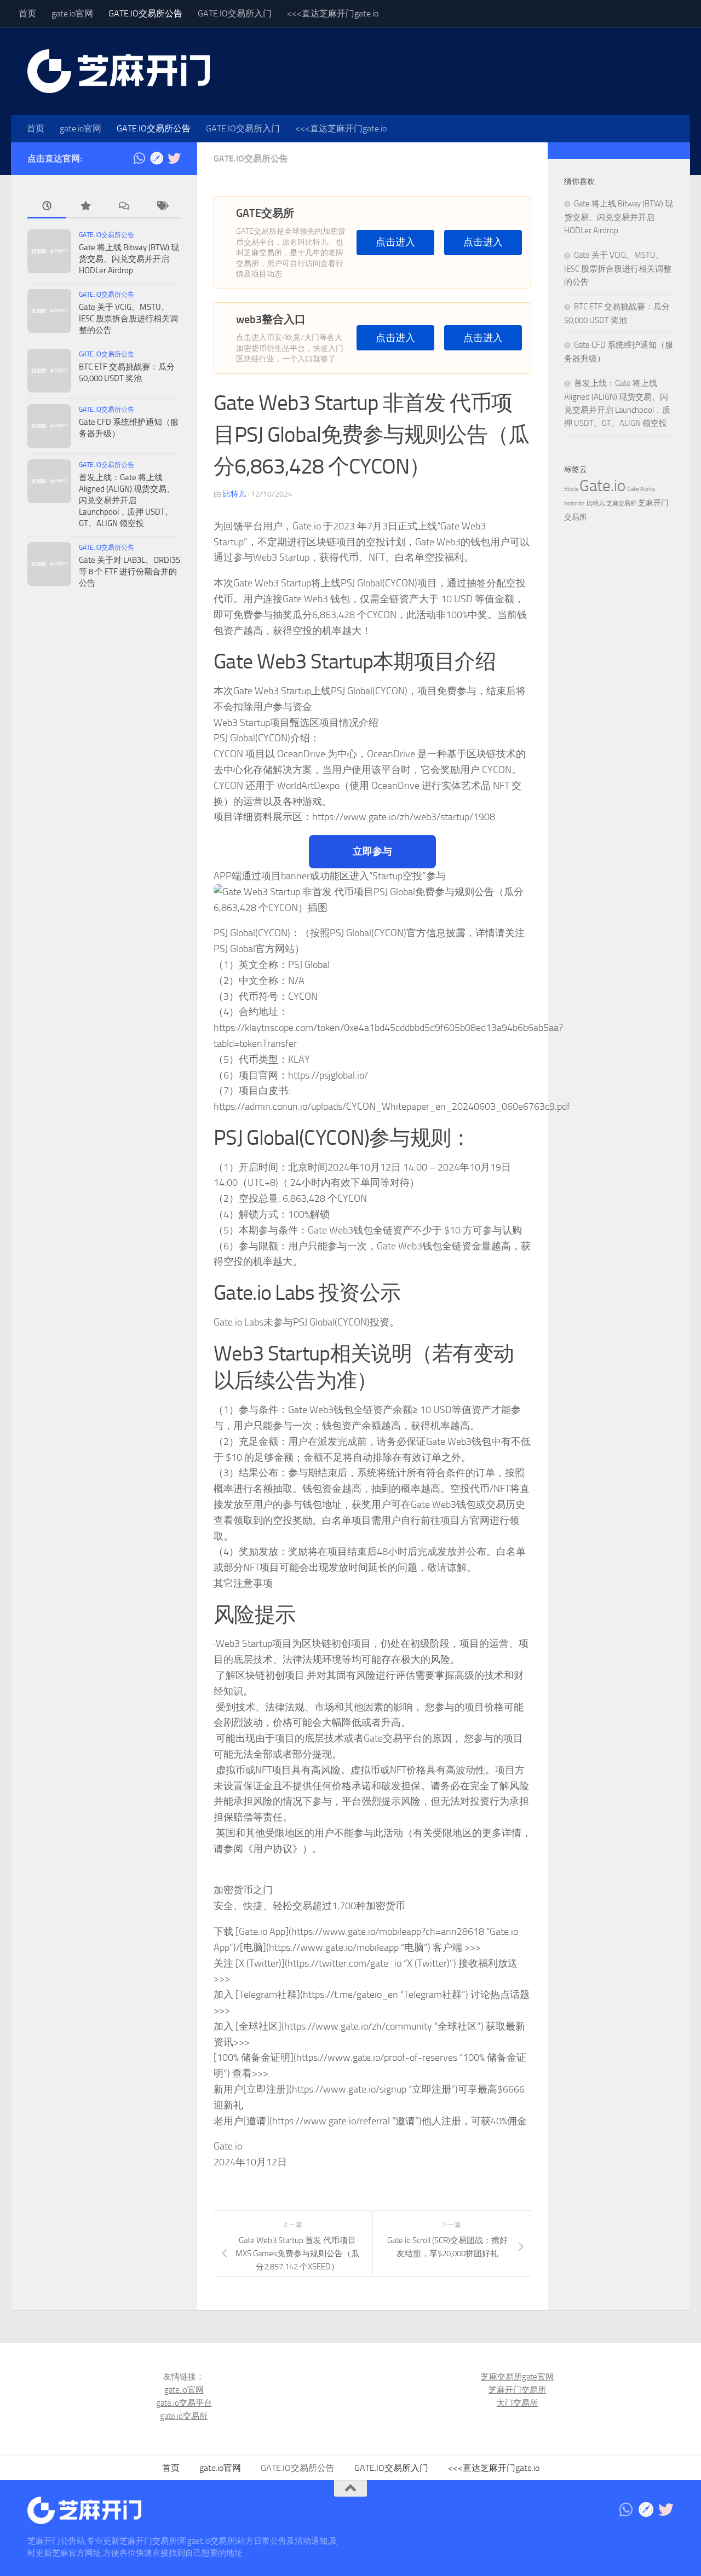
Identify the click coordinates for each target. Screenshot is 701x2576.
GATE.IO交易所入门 (235, 13)
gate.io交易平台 (184, 2403)
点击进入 (395, 242)
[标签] (162, 207)
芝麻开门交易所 (517, 2390)
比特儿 (234, 494)
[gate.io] (157, 158)
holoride (574, 503)
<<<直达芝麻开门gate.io (333, 13)
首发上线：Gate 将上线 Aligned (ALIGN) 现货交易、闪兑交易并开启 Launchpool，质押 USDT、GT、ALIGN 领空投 (127, 500)
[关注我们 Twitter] (174, 158)
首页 (27, 13)
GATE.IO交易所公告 (145, 13)
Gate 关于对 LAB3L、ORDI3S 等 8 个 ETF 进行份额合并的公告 (130, 572)
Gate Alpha (641, 489)
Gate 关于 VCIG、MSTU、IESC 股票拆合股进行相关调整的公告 (128, 319)
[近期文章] (47, 207)
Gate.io (602, 486)
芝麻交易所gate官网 (517, 2377)
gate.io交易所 (184, 2416)
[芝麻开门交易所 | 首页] (119, 71)
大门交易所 (517, 2403)
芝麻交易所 (621, 503)
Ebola (571, 489)
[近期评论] (123, 207)
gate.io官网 (72, 13)
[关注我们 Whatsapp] (139, 158)
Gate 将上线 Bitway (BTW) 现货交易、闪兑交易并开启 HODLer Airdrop (129, 259)
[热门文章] (85, 207)
